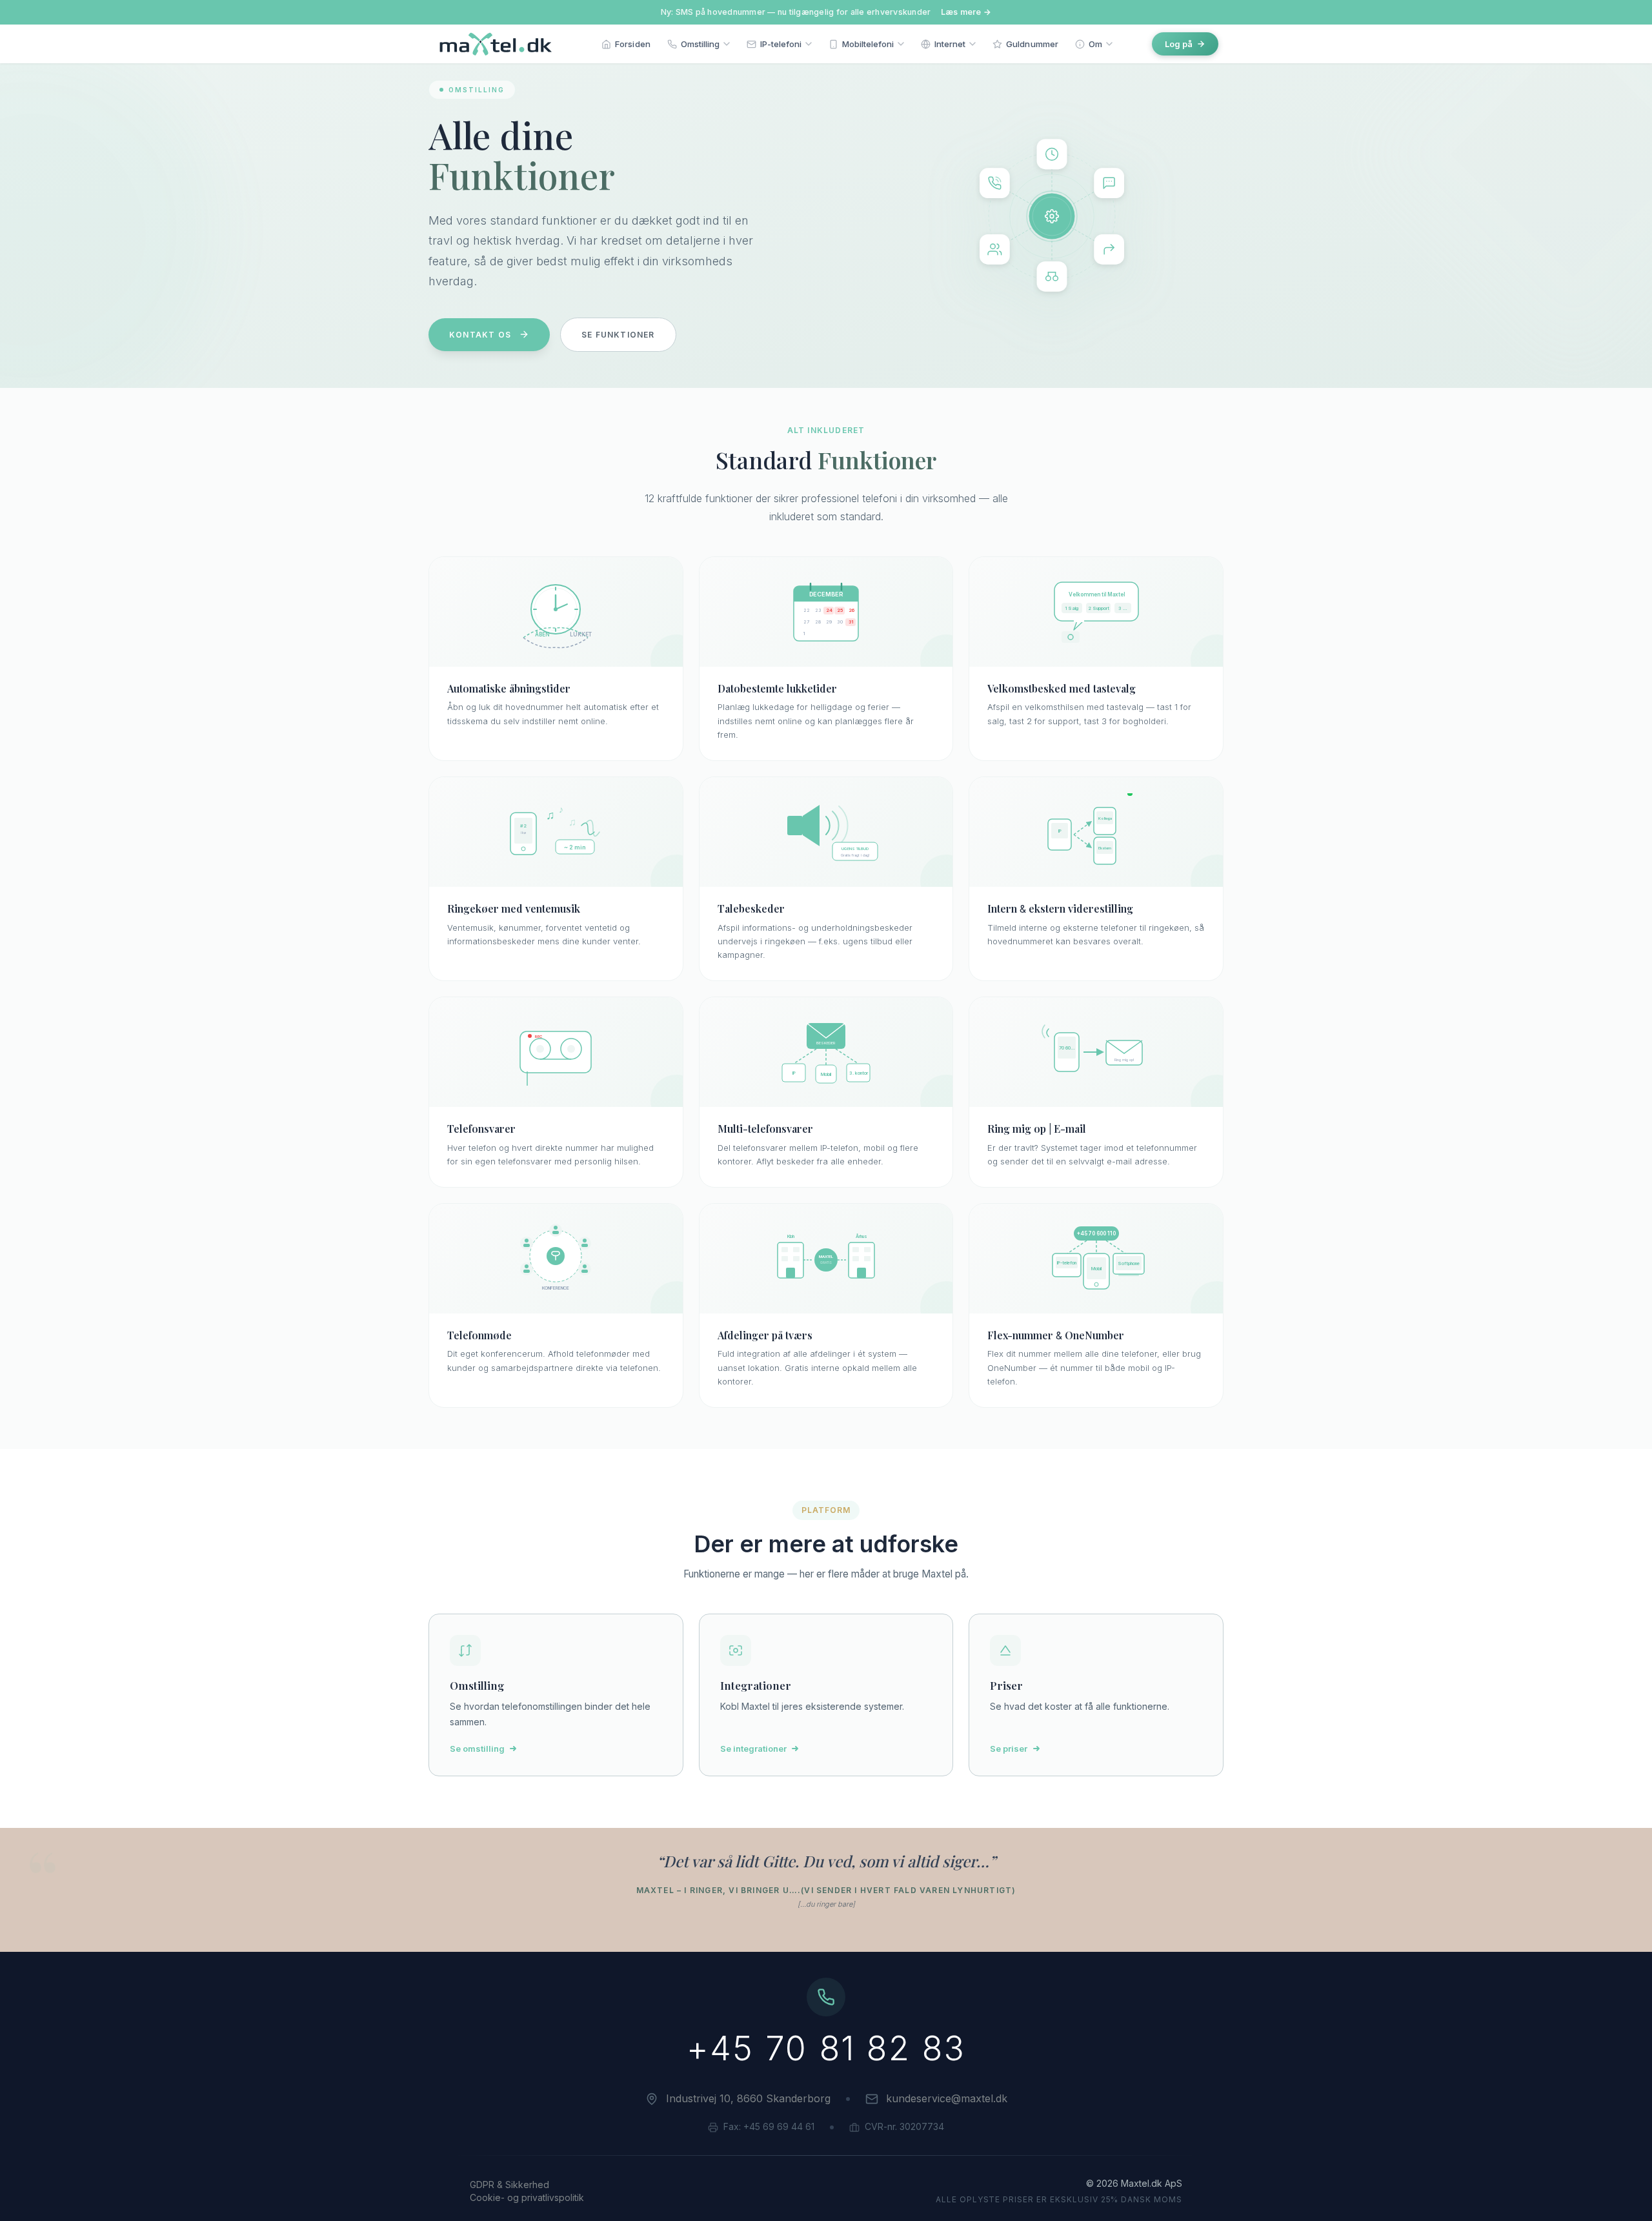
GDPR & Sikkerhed (509, 2185)
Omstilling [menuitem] (700, 44)
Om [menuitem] (1095, 44)
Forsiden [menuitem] (633, 44)
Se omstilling (477, 1749)
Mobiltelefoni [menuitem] (868, 44)
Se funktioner (618, 335)
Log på (1179, 44)
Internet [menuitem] (950, 44)
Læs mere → (966, 12)
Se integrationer (753, 1749)
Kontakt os (480, 335)
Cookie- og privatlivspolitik (527, 2197)
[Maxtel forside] (493, 44)
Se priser (1009, 1749)
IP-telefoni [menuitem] (781, 44)
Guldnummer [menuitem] (1032, 44)
